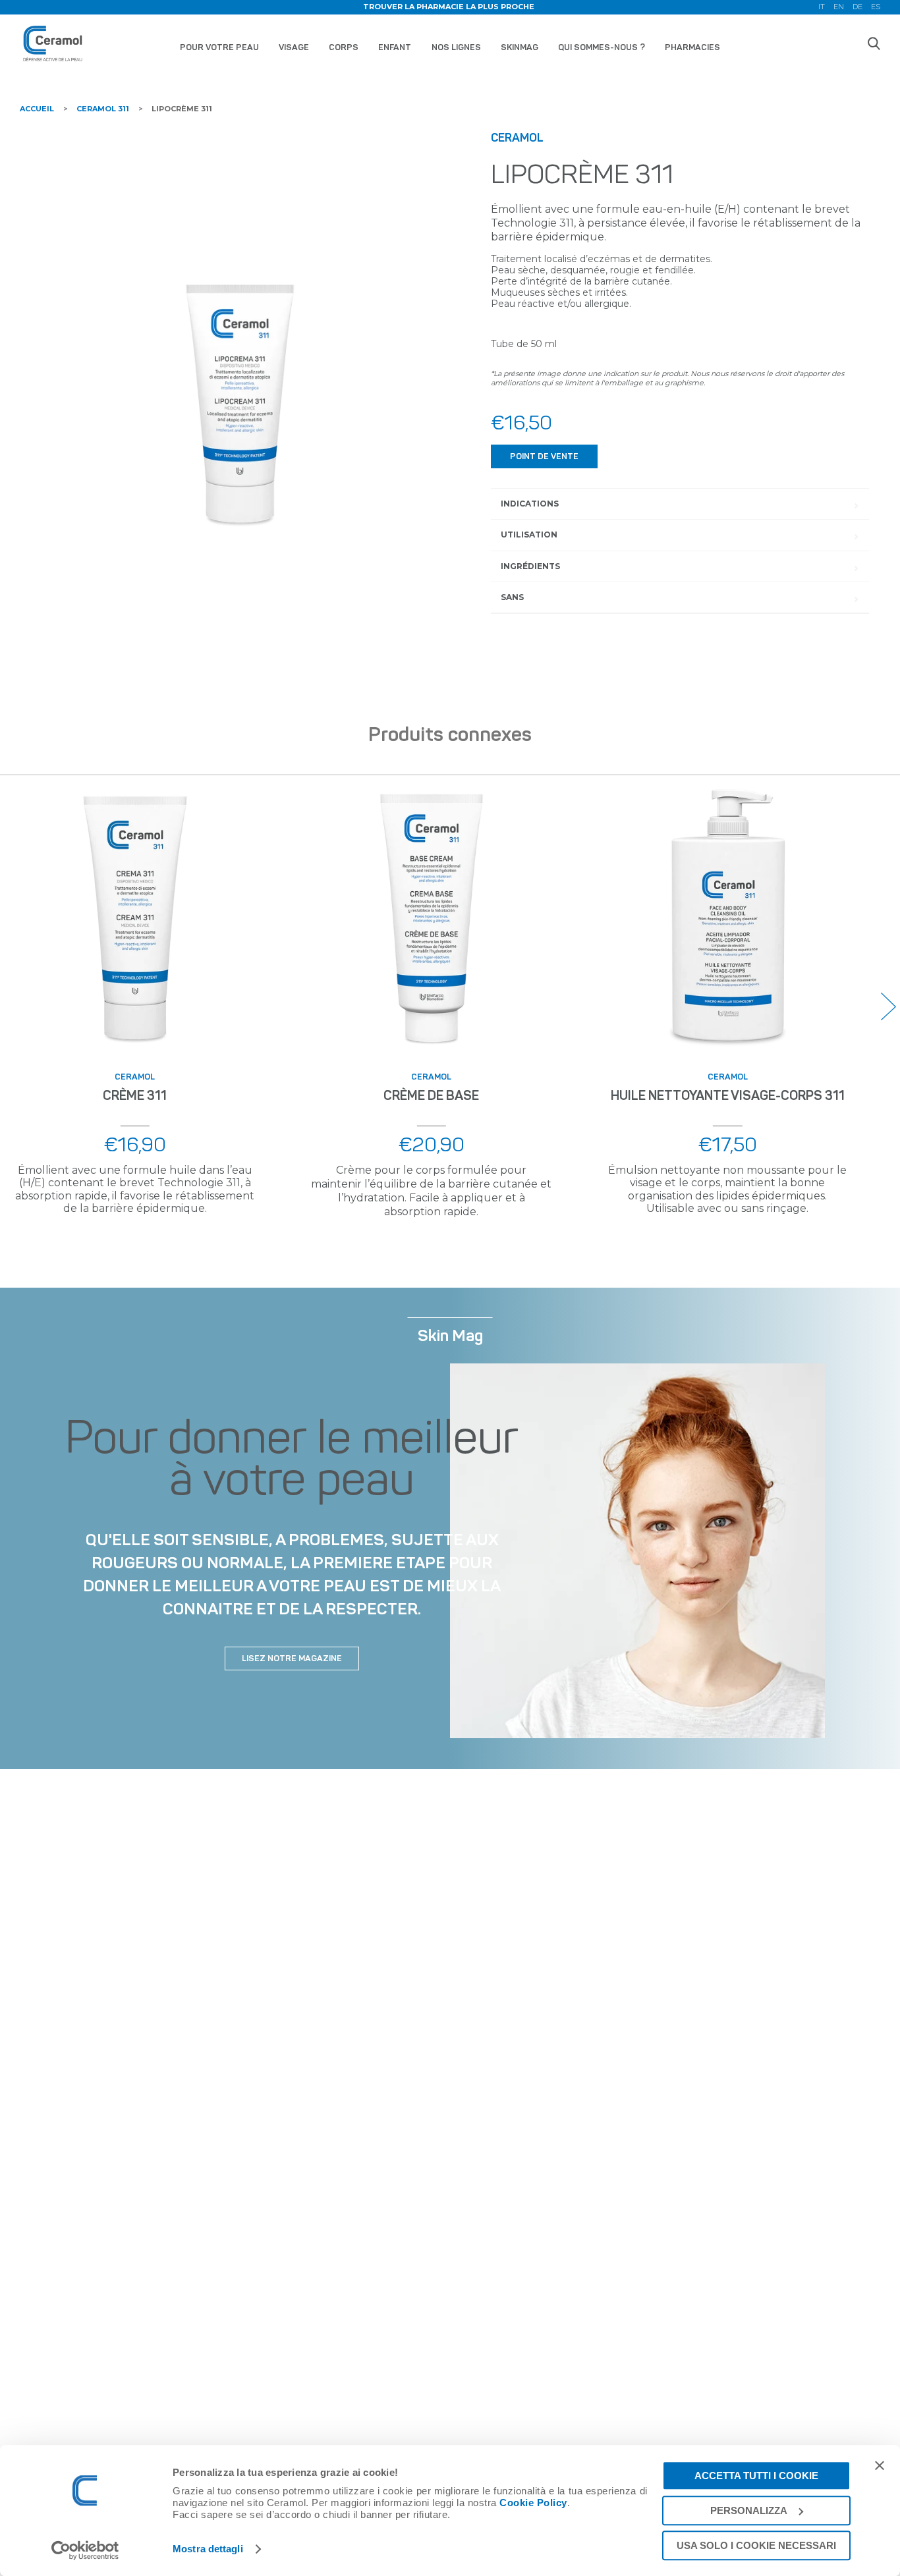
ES (876, 7)
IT (822, 7)
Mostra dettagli (208, 2549)
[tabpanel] (240, 341)
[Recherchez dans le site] (874, 43)
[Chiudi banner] (880, 2465)
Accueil (37, 109)
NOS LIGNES (456, 47)
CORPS (344, 47)
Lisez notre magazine (292, 1658)
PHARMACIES (692, 47)
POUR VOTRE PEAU (219, 47)
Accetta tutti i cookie (756, 2476)
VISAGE (294, 47)
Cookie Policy (533, 2503)
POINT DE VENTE (544, 456)
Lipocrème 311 (182, 109)
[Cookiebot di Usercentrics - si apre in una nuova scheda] (85, 2550)
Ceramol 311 (103, 109)
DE (858, 7)
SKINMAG (520, 47)
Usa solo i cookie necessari (756, 2545)
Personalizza (749, 2510)
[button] (888, 1006)
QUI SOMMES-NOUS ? (602, 47)
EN (839, 7)
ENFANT (395, 47)
